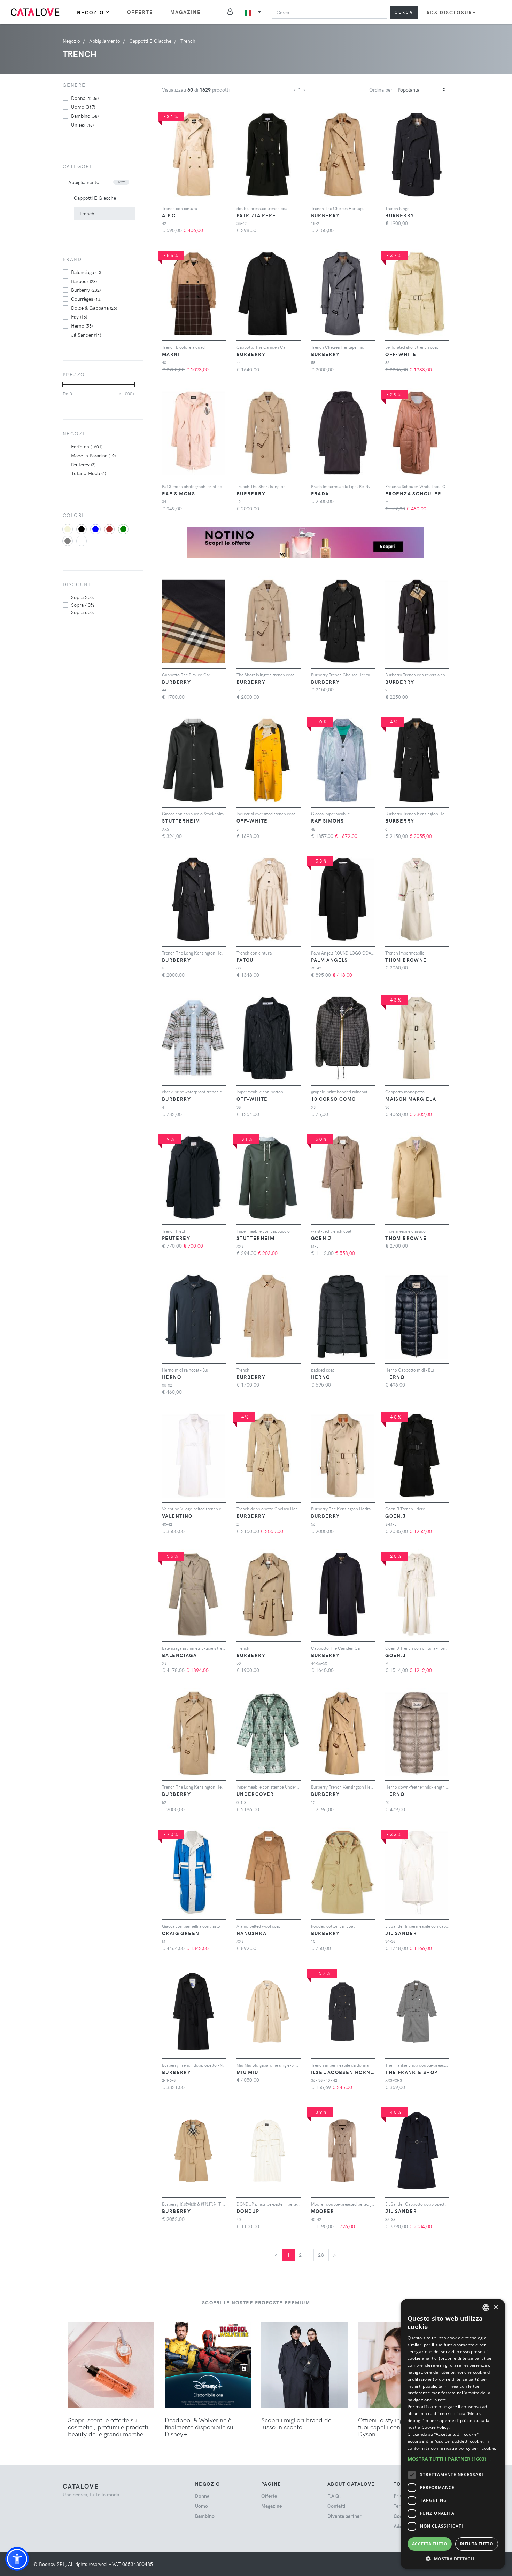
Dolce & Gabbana (94, 308)
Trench (87, 214)
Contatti (336, 2506)
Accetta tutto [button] (430, 2544)
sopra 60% (83, 612)
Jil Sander (86, 335)
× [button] (495, 2307)
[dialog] (453, 2434)
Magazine (186, 12)
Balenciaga (87, 272)
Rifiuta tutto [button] (477, 2544)
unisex (82, 125)
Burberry (86, 290)
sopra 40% (83, 605)
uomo (83, 107)
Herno (82, 325)
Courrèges (86, 299)
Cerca (404, 12)
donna (85, 98)
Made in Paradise (93, 455)
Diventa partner (344, 2516)
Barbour (84, 281)
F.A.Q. (334, 2496)
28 (321, 2255)
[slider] (63, 385)
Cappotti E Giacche (95, 198)
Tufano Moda (88, 473)
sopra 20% (83, 597)
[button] (17, 2559)
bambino (85, 116)
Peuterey (83, 464)
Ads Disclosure (451, 12)
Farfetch (87, 446)
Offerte (140, 12)
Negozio (90, 12)
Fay (79, 316)
